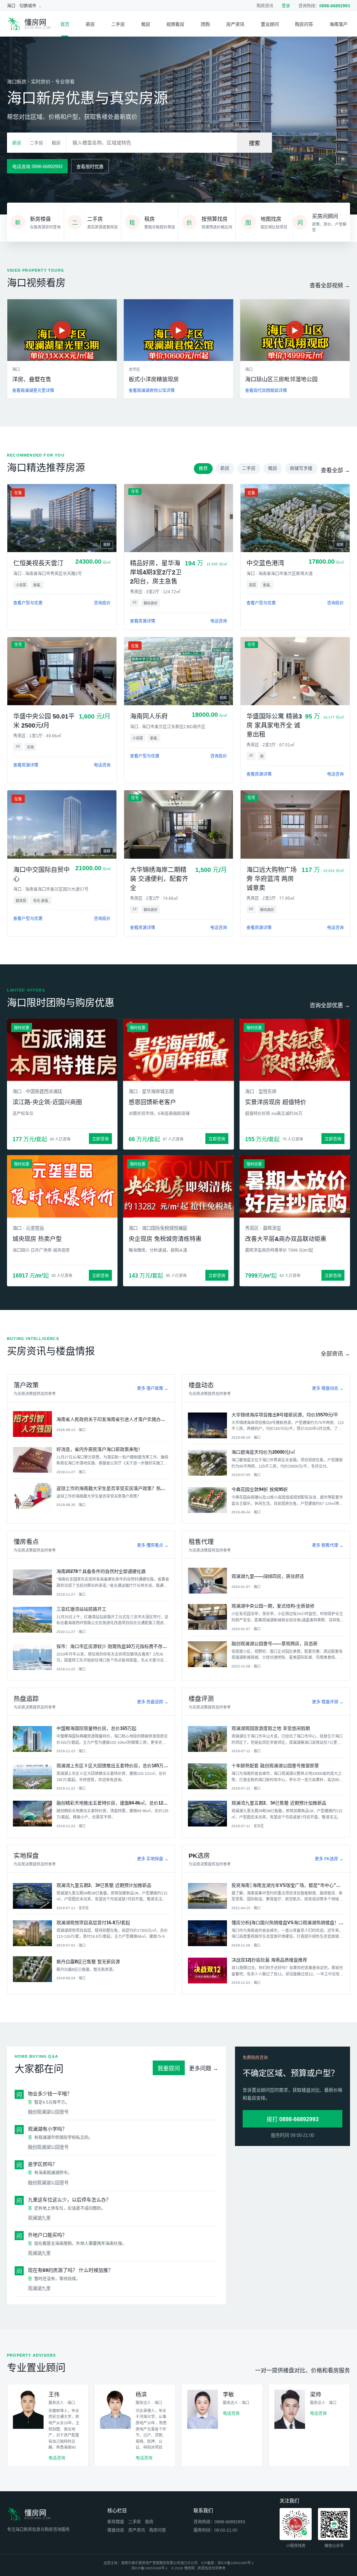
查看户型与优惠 (28, 603)
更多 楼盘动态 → (328, 1388)
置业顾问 (270, 24)
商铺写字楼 (301, 468)
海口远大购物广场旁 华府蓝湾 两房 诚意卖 (272, 879)
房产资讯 (235, 24)
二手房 (118, 24)
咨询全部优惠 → (330, 1005)
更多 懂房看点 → (153, 1545)
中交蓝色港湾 (265, 563)
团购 (205, 24)
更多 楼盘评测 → (328, 1702)
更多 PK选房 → (329, 1859)
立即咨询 (100, 1139)
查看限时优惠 (90, 167)
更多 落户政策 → (153, 1388)
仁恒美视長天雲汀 (38, 563)
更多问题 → (204, 2068)
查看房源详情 (143, 621)
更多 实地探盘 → (153, 1859)
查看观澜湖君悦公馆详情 (152, 391)
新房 (90, 24)
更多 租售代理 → (328, 1545)
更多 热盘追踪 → (153, 1702)
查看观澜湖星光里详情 (33, 391)
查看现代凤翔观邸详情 (266, 391)
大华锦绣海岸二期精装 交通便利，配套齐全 (159, 879)
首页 (65, 24)
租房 (146, 24)
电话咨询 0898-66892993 (37, 167)
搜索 (255, 143)
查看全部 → (335, 470)
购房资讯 (265, 6)
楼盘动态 (116, 2530)
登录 (286, 6)
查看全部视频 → (330, 285)
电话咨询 (219, 621)
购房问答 (304, 24)
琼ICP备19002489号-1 (236, 2563)
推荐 (203, 468)
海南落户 (339, 24)
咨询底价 (102, 603)
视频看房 (175, 24)
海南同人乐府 (149, 716)
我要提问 (169, 2068)
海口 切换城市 (22, 6)
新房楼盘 (116, 2522)
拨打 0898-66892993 (293, 2119)
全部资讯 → (335, 1354)
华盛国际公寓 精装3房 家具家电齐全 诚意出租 (274, 725)
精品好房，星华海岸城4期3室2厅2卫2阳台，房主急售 (156, 572)
